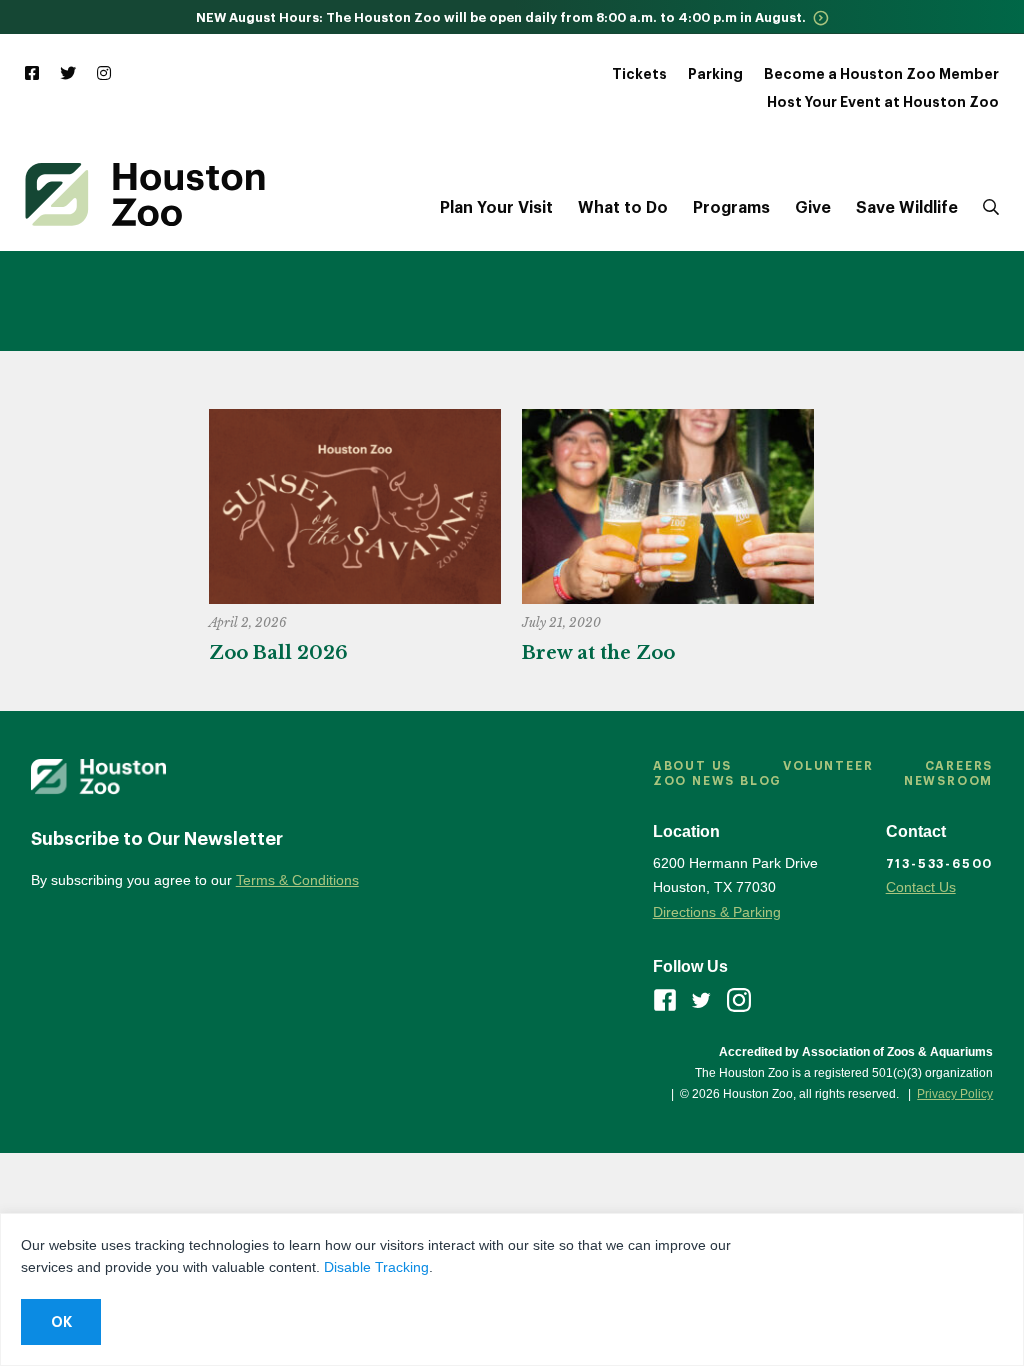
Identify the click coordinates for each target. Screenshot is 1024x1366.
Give (813, 208)
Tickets (639, 74)
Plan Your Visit (496, 208)
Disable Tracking (376, 1267)
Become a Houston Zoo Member (881, 74)
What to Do (623, 208)
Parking (715, 74)
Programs (731, 208)
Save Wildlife (907, 208)
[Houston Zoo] (145, 194)
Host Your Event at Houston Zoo (883, 102)
